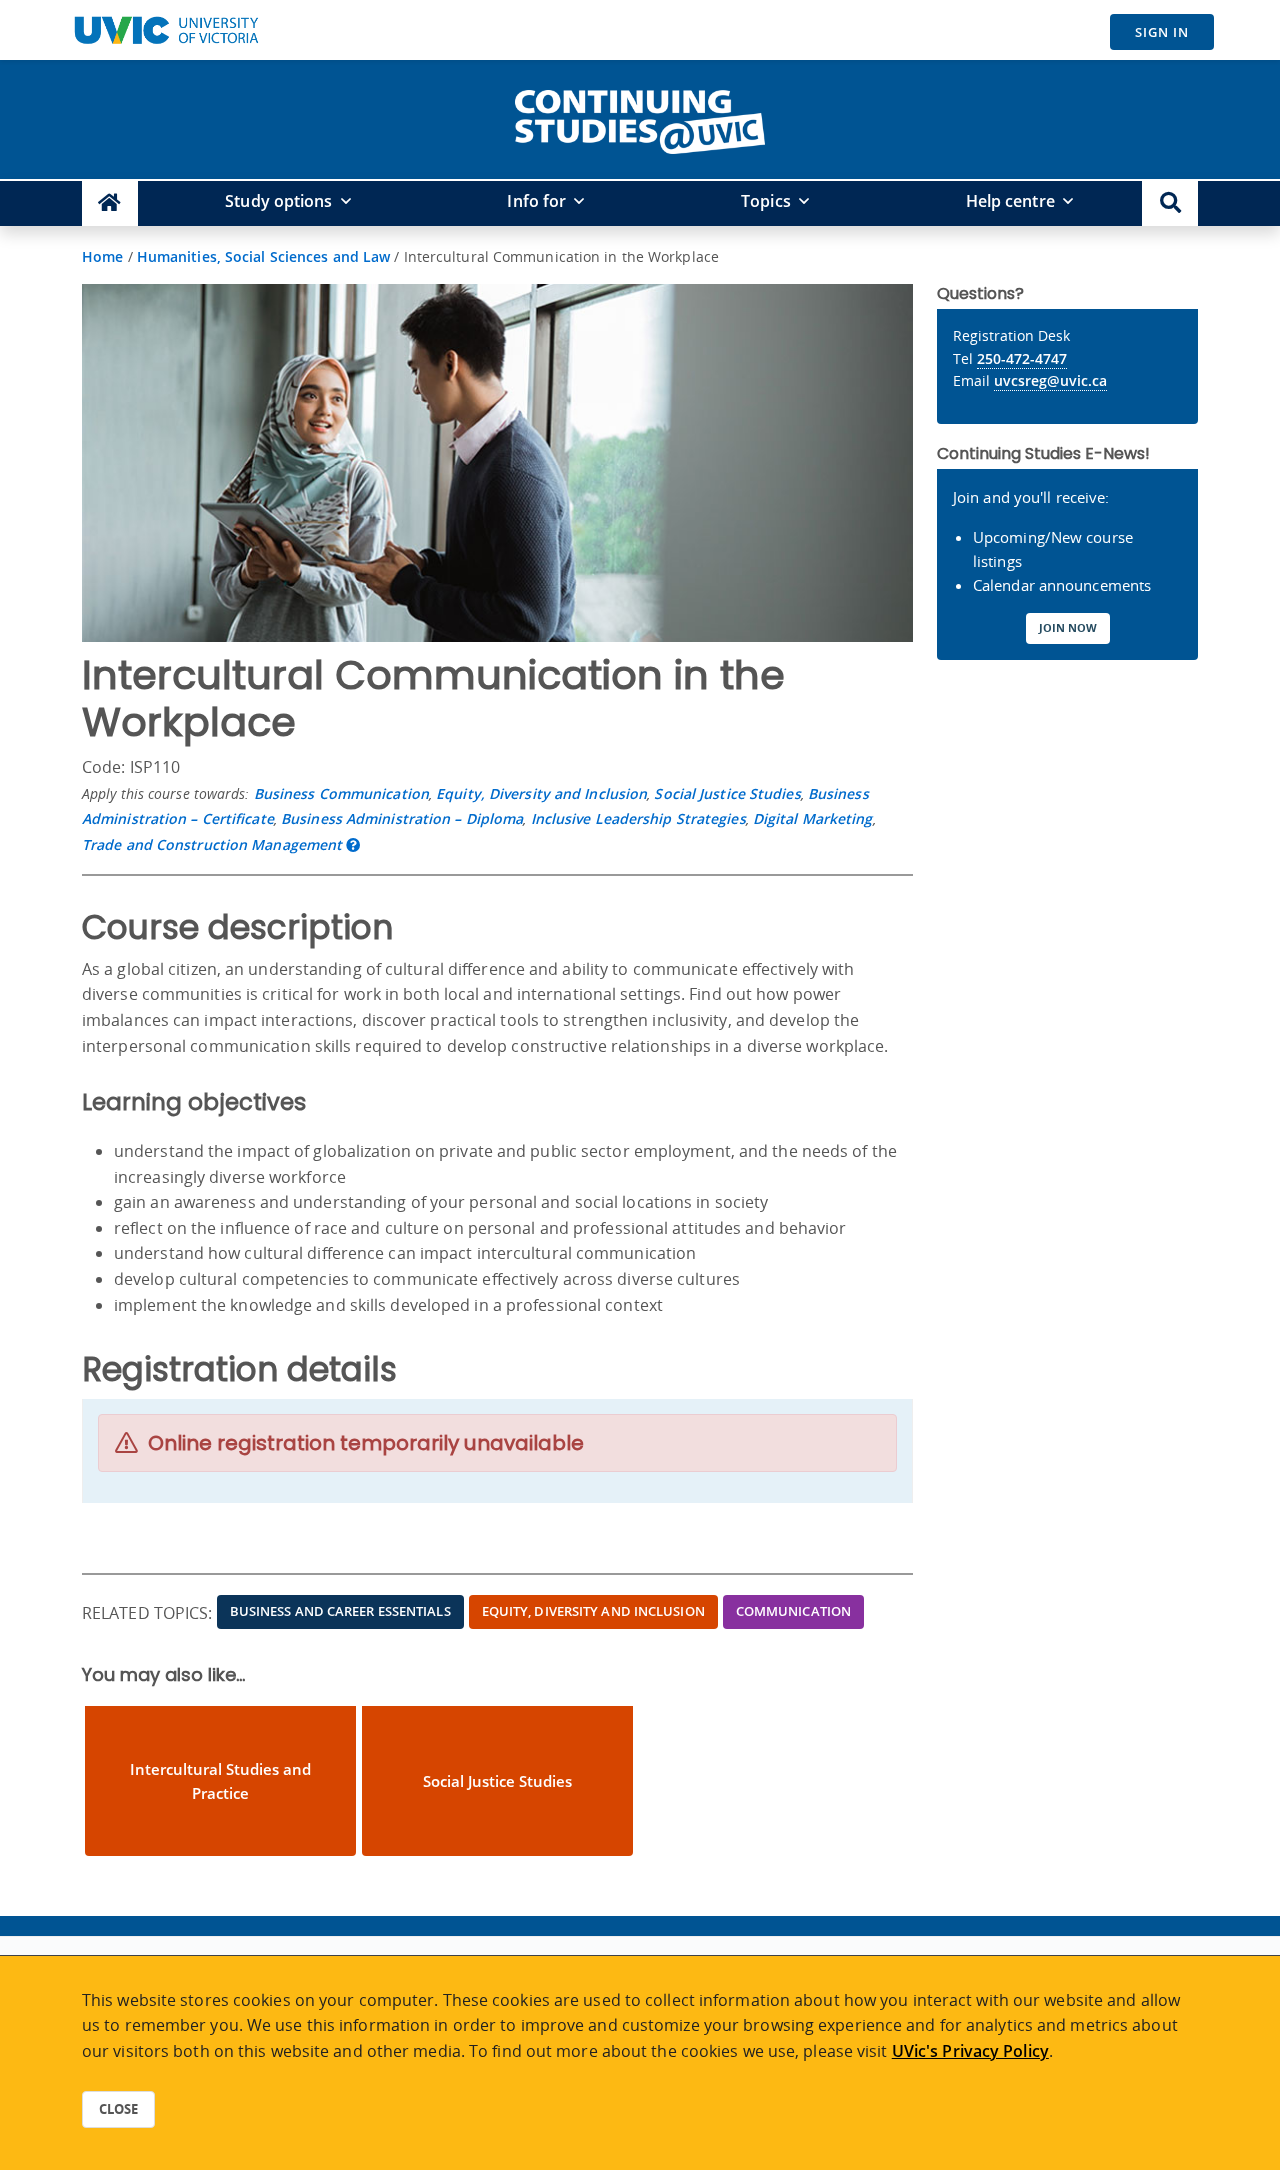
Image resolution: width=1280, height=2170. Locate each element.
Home (102, 256)
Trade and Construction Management (212, 844)
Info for (536, 201)
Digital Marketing (813, 818)
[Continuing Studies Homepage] (110, 203)
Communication (793, 1611)
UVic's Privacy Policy (970, 2051)
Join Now (1068, 627)
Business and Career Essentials (340, 1611)
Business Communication (341, 793)
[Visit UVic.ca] (166, 30)
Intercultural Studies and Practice (220, 1781)
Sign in (1162, 32)
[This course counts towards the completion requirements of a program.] (353, 844)
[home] (640, 118)
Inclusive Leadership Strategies (638, 818)
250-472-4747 (1022, 358)
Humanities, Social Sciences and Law (264, 256)
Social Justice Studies (727, 793)
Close (118, 2109)
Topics (766, 201)
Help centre (1010, 201)
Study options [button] (278, 201)
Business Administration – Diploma (402, 818)
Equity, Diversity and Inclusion (541, 793)
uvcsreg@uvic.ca (1050, 380)
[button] (1170, 203)
